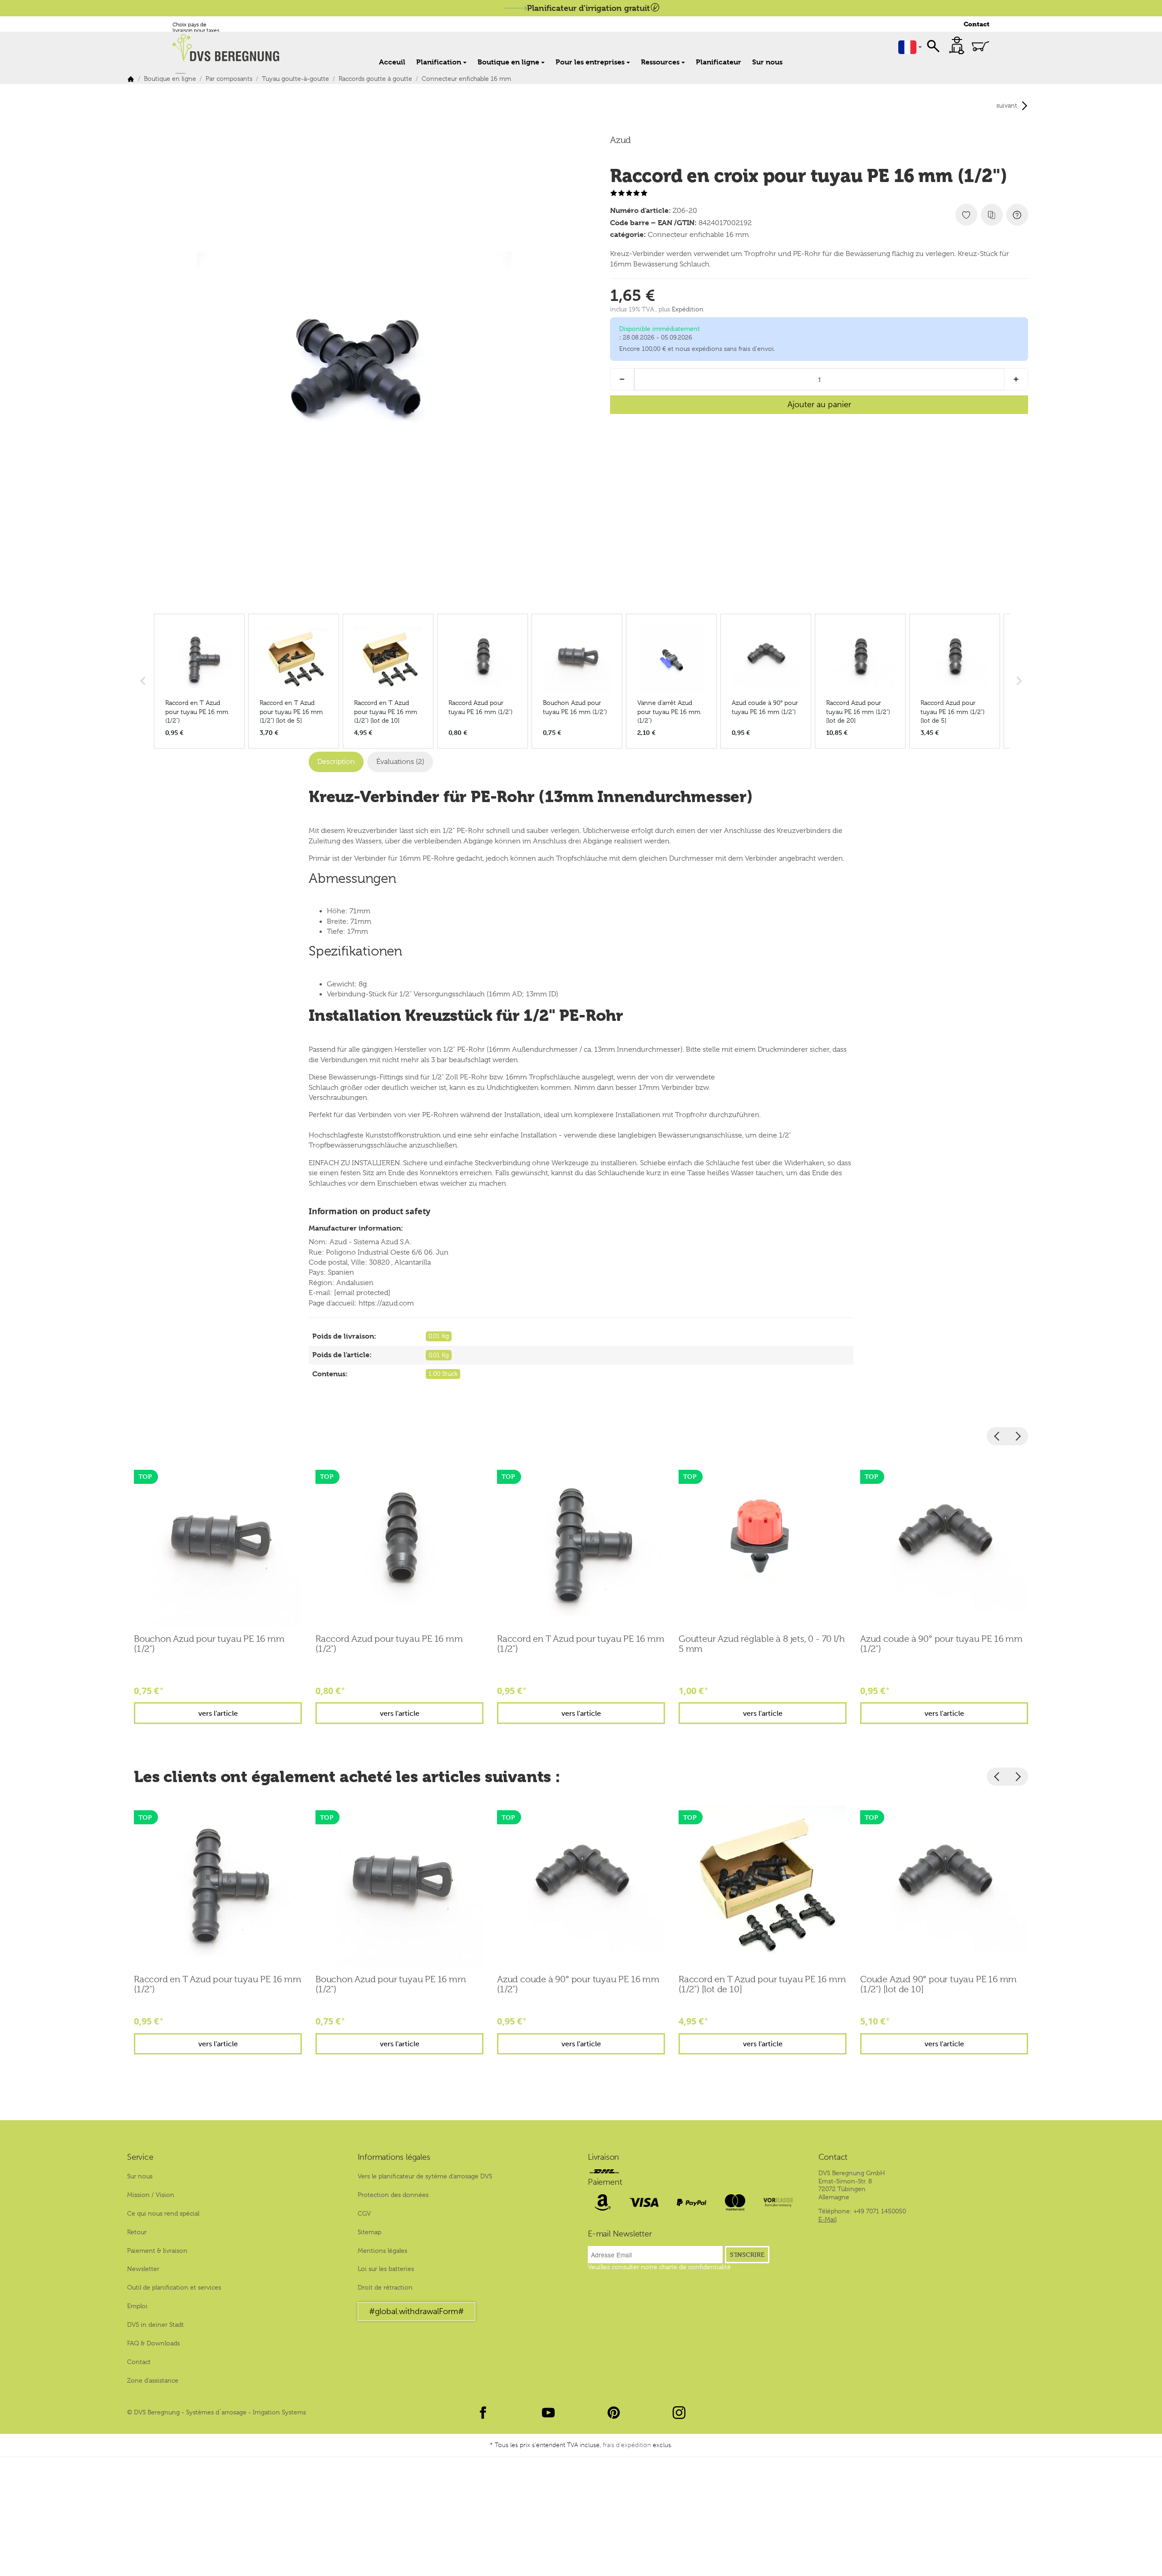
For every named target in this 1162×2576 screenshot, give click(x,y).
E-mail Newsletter (620, 2234)
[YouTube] (548, 2413)
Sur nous (767, 62)
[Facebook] (483, 2413)
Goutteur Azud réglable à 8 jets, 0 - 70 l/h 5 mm (761, 1644)
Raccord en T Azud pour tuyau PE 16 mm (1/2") (581, 1644)
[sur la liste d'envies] (966, 215)
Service (140, 2157)
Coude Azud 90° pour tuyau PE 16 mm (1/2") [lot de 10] (938, 1985)
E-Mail (827, 2219)
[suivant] (1018, 1436)
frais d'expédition (627, 2445)
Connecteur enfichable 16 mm (698, 235)
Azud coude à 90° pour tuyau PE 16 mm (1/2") (941, 1644)
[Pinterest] (614, 2413)
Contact (977, 24)
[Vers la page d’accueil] (231, 48)
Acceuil (392, 62)
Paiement (605, 2182)
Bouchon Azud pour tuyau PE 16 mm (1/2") (209, 1644)
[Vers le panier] (980, 46)
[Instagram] (679, 2413)
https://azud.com (386, 1303)
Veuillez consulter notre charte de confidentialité (659, 2267)
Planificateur (719, 62)
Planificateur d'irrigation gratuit (588, 8)
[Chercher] (933, 45)
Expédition (688, 309)
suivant (1007, 105)
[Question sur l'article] (1017, 215)
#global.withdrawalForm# (416, 2311)
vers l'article (218, 1713)
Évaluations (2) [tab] (400, 762)
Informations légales (394, 2157)
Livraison (603, 2157)
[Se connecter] (957, 45)
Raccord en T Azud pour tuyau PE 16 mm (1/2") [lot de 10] (762, 1985)
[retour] (997, 1436)
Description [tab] (336, 762)
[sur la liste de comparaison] (992, 215)
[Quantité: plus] (1016, 379)
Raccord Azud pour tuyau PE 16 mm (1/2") (389, 1644)
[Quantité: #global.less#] (622, 379)
